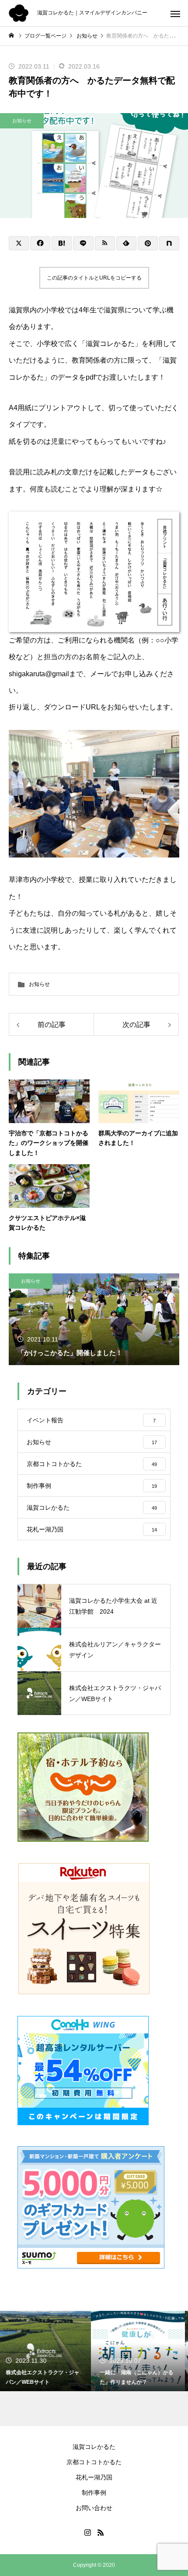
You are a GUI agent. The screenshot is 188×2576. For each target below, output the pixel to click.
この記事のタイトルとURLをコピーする (94, 278)
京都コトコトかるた (94, 2462)
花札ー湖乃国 (94, 2477)
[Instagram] (87, 2532)
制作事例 (94, 2493)
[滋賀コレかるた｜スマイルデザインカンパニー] (19, 13)
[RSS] (101, 2532)
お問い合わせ (94, 2508)
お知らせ (22, 121)
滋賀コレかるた (94, 2447)
